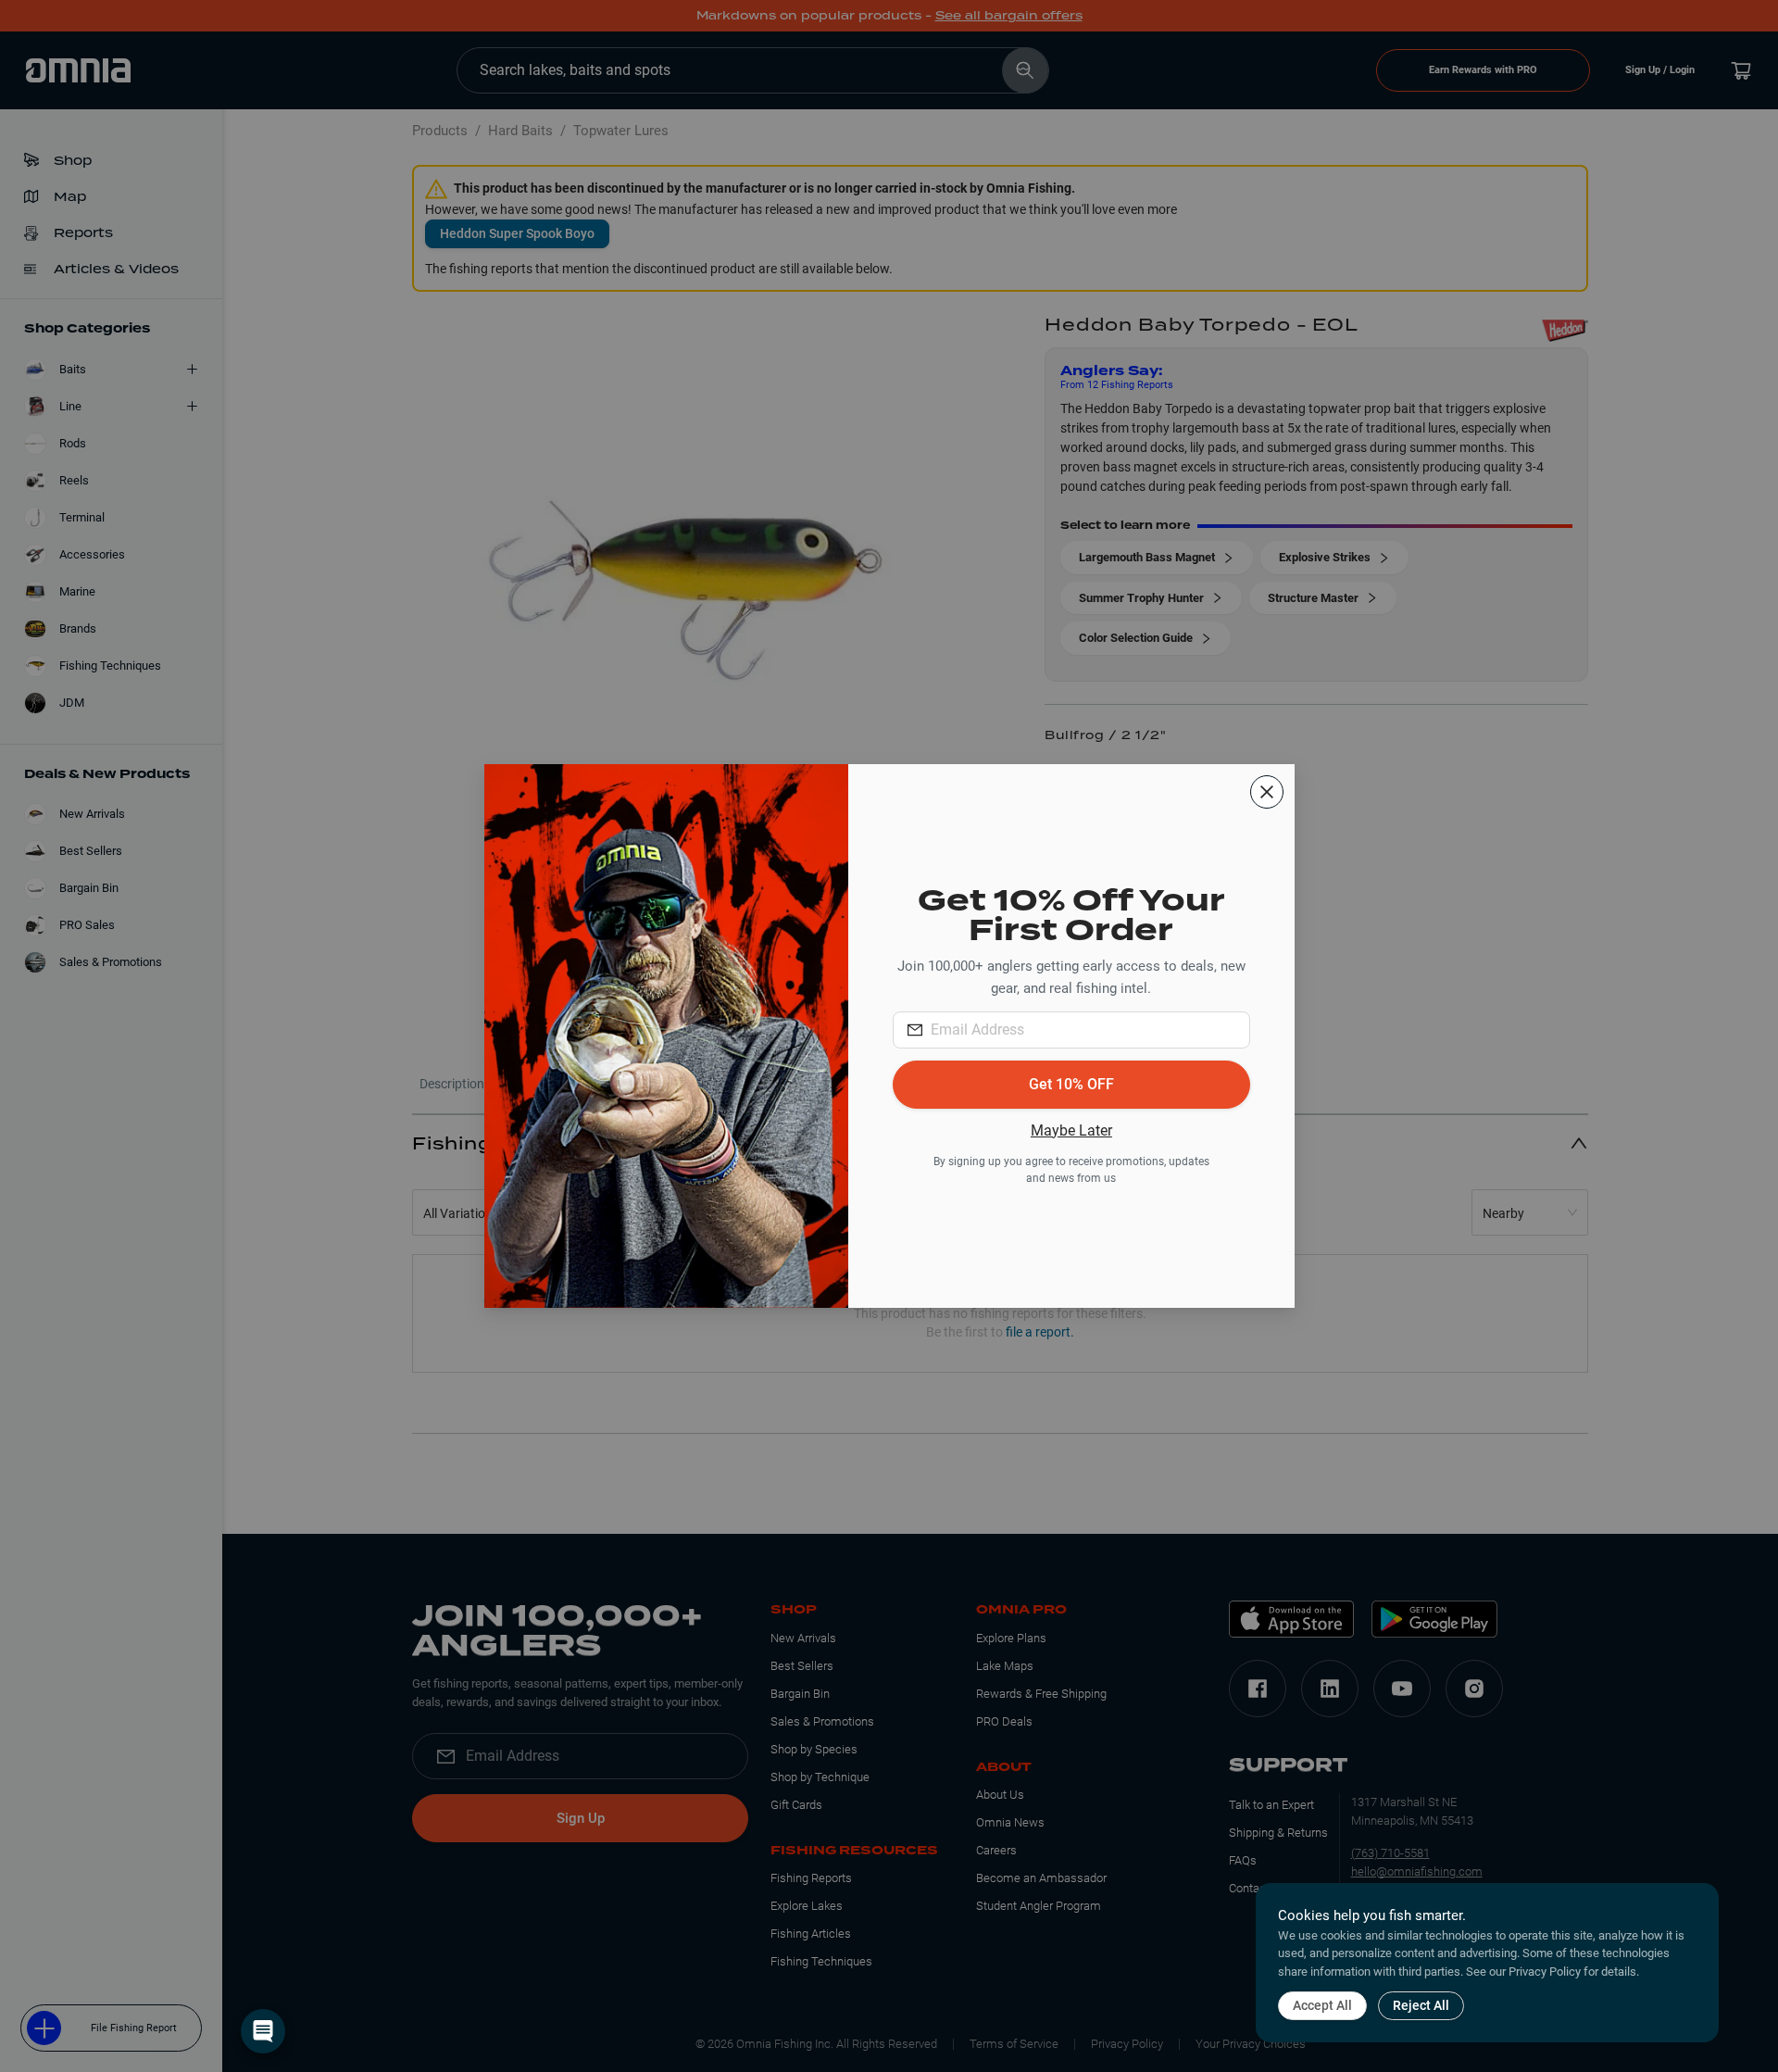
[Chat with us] (263, 2031)
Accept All (1322, 2005)
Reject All (1421, 2005)
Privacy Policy (1545, 1972)
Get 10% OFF (1071, 1084)
